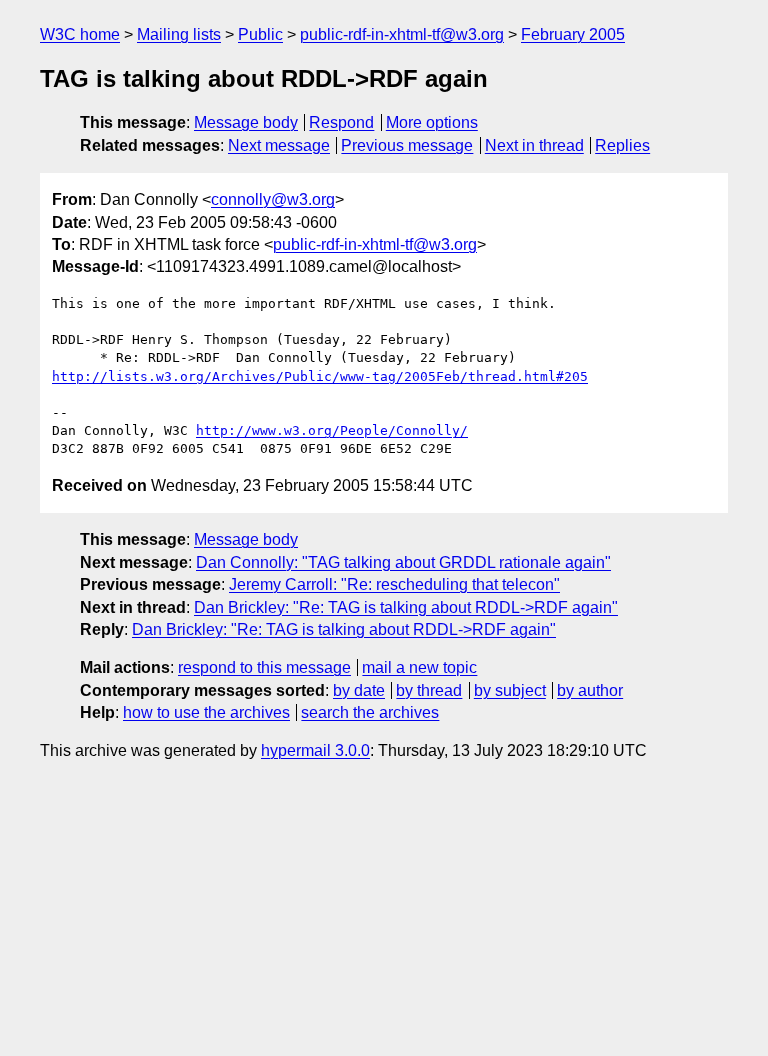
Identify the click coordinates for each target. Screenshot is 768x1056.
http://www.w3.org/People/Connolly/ (332, 430)
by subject (510, 690)
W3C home (80, 34)
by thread (429, 690)
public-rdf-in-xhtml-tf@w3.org (402, 34)
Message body (246, 122)
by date (359, 690)
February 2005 (573, 34)
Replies (622, 145)
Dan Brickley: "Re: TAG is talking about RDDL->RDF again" (406, 607)
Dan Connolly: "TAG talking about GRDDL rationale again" (403, 562)
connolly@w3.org (273, 199)
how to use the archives (206, 712)
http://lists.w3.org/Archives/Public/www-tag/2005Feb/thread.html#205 (320, 376)
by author (590, 690)
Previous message (407, 145)
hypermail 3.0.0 (315, 750)
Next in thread (534, 145)
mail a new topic (419, 667)
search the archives (370, 712)
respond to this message (264, 667)
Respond (341, 122)
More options (432, 122)
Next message (279, 145)
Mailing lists (179, 34)
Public (260, 34)
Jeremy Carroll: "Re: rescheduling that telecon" (394, 584)
